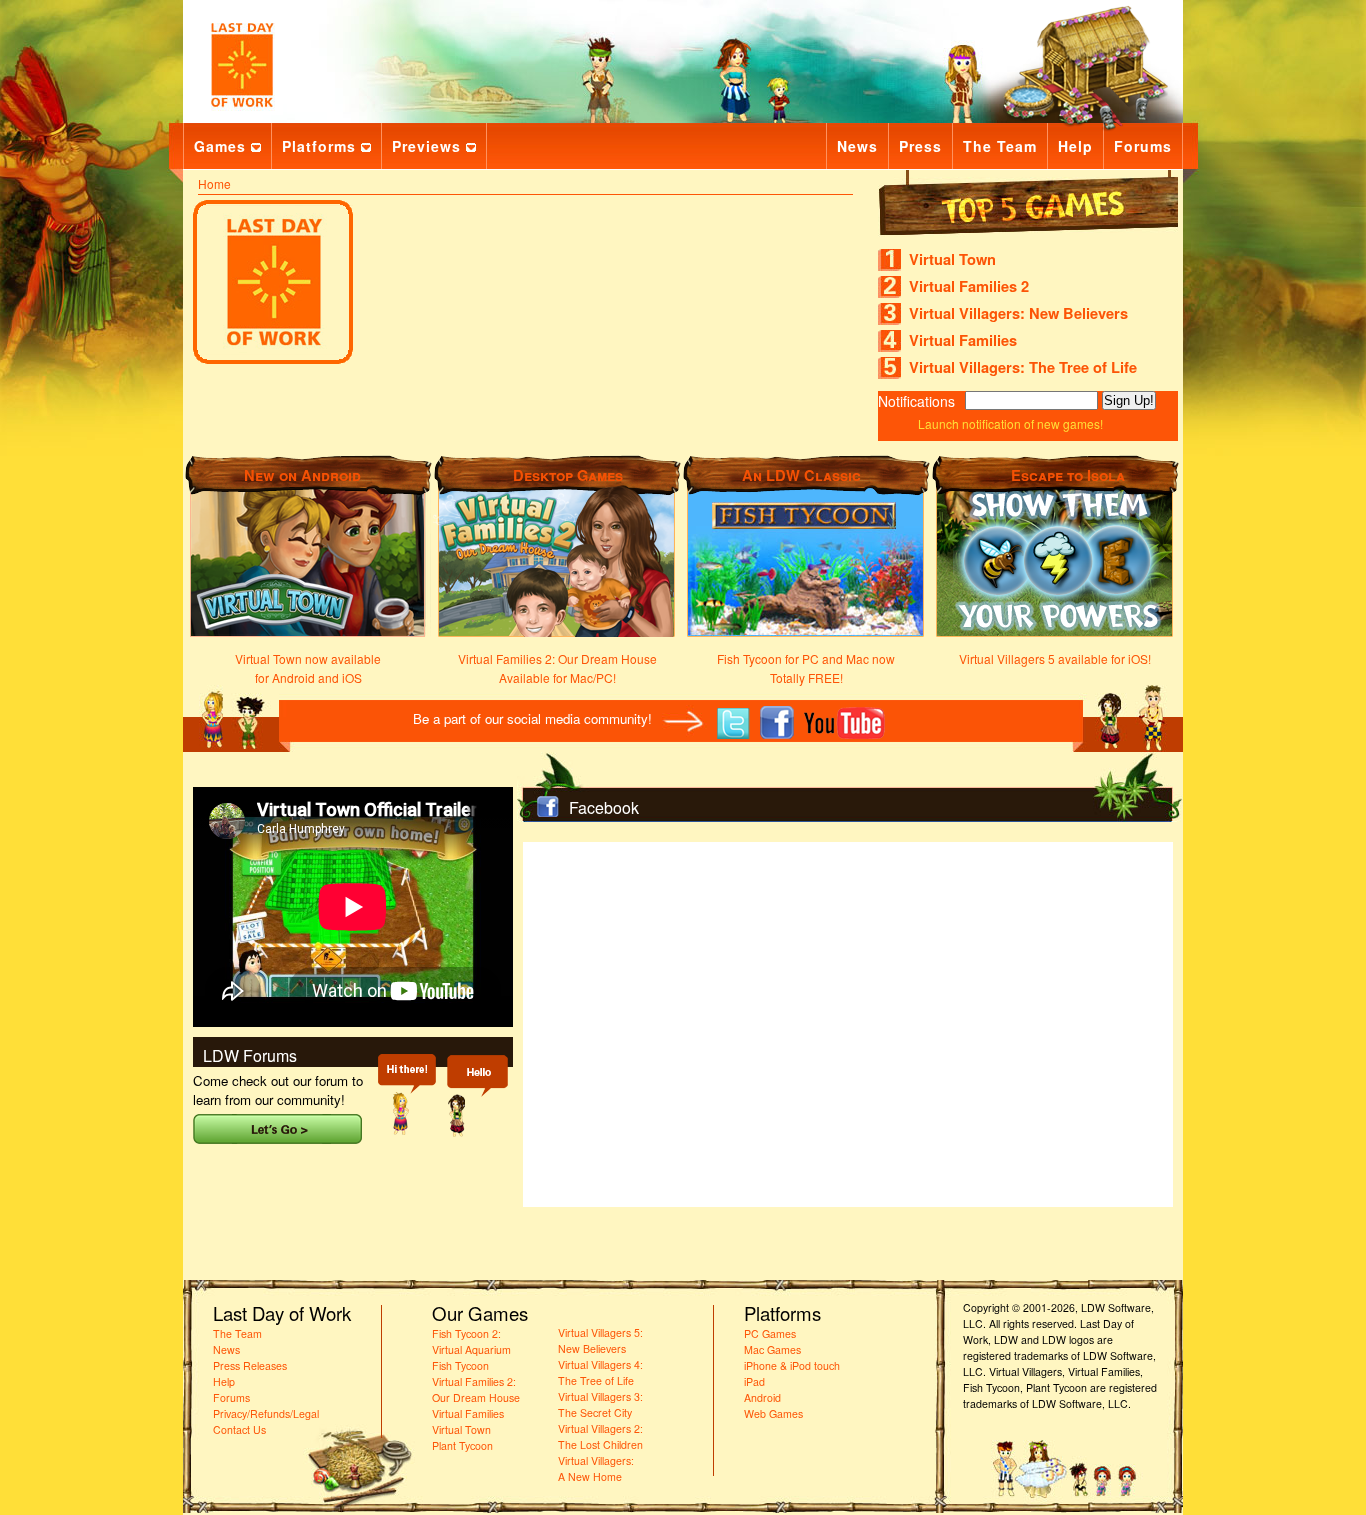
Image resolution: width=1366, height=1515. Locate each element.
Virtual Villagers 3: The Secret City (600, 1404)
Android (762, 1397)
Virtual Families (963, 340)
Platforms (319, 146)
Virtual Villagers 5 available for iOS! (1055, 658)
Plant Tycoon (462, 1445)
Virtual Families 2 (969, 286)
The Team (1000, 146)
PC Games (770, 1333)
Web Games (773, 1413)
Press (920, 146)
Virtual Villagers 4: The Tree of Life (600, 1372)
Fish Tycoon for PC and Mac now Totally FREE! (806, 668)
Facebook (604, 807)
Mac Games (772, 1349)
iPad (754, 1381)
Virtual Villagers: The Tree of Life (1023, 367)
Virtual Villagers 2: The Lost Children (600, 1436)
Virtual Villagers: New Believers (1018, 313)
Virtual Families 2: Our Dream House (476, 1389)
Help (1075, 146)
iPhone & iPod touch (792, 1365)
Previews (426, 146)
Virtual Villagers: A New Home (596, 1468)
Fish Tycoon (460, 1365)
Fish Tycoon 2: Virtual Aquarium (471, 1341)
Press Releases (250, 1365)
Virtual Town (952, 259)
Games (220, 146)
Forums (1143, 146)
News (857, 146)
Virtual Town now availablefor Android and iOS (308, 668)
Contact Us (239, 1429)
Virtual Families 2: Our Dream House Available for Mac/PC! (557, 668)
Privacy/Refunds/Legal (266, 1413)
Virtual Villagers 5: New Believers (600, 1340)
